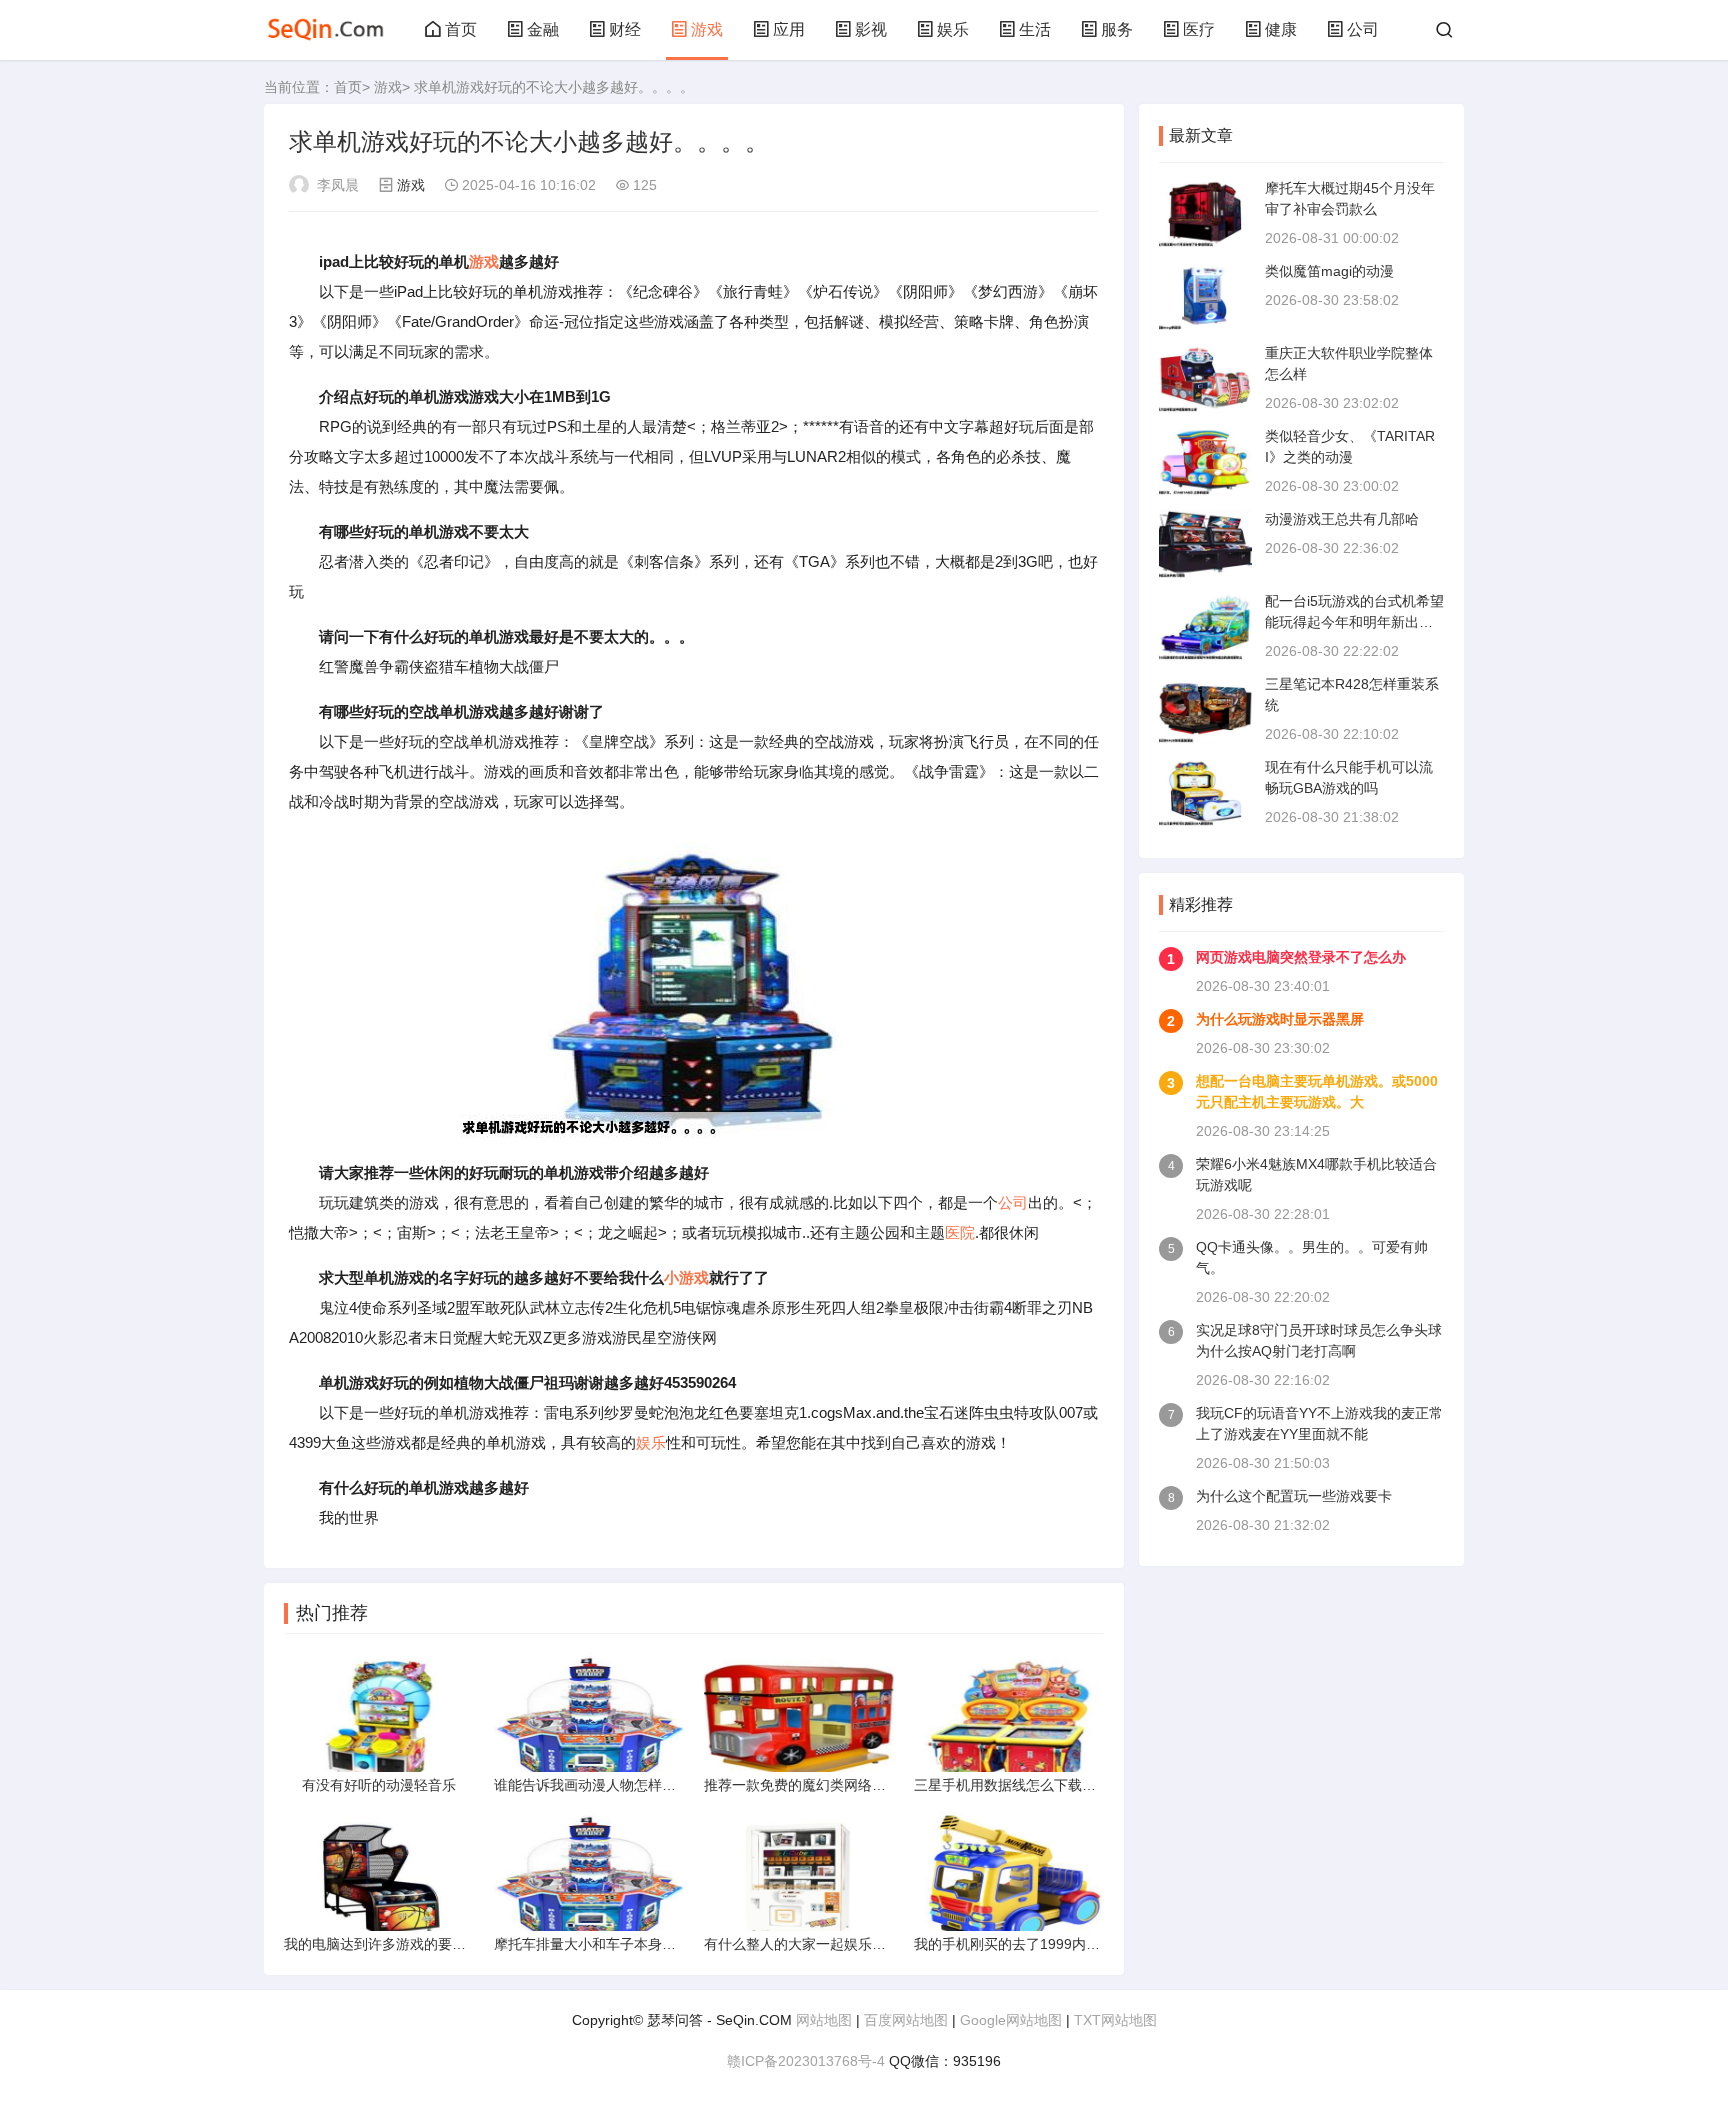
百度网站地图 (906, 2020)
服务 (1117, 29)
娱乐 (953, 29)
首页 (461, 29)
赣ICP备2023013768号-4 (806, 2061)
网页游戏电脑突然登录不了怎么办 (1301, 957)
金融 (543, 29)
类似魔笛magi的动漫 (1329, 271)
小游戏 (686, 1277)
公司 (1363, 29)
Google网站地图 (1011, 2020)
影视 (871, 29)
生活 (1035, 29)
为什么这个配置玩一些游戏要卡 (1294, 1496)
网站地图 (824, 2020)
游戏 (707, 29)
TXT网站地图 (1115, 2020)
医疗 (1199, 29)
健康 (1281, 29)
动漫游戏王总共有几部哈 (1342, 519)
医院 (960, 1232)
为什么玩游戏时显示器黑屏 (1280, 1019)
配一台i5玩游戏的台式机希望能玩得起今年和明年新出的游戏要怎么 (1354, 622)
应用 (789, 29)
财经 (625, 29)
